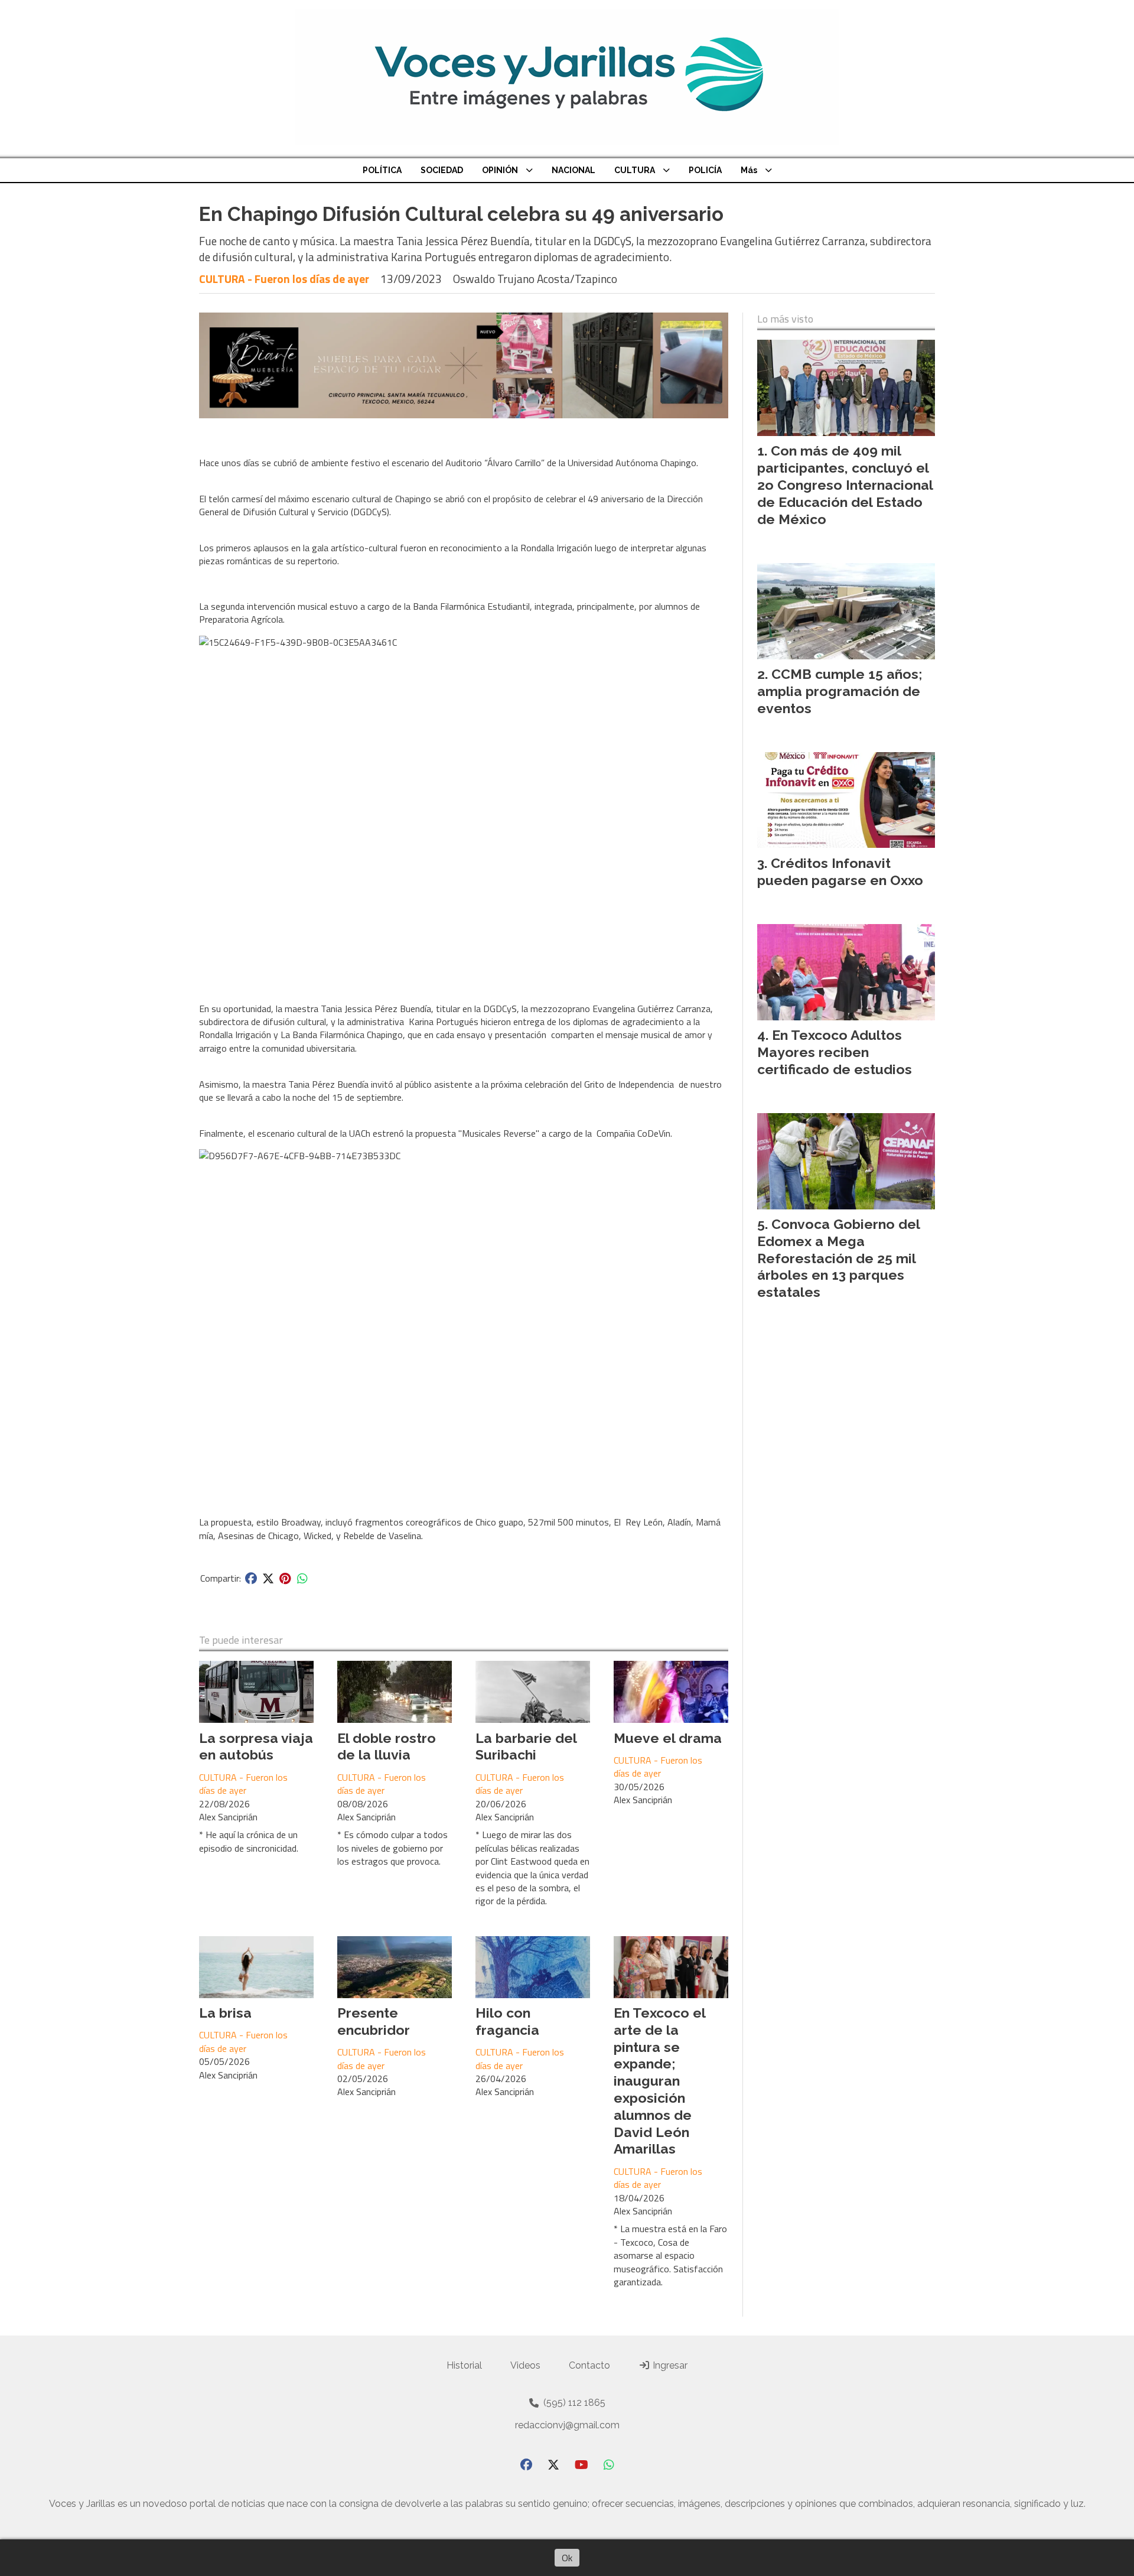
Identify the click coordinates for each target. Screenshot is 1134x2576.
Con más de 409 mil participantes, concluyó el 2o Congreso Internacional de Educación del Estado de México (845, 484)
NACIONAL (573, 170)
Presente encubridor (374, 2021)
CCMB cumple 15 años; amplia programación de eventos (840, 691)
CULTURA (635, 170)
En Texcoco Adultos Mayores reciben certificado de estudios (835, 1052)
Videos (525, 2365)
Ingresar (669, 2365)
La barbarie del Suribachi (526, 1746)
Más (749, 170)
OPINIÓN (500, 170)
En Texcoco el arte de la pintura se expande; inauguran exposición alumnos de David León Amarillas (659, 2081)
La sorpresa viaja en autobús (256, 1746)
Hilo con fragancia (507, 2021)
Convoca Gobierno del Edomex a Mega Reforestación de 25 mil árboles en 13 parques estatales (838, 1258)
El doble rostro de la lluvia (387, 1746)
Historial (464, 2365)
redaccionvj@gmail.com (567, 2425)
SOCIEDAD (442, 170)
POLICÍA (705, 170)
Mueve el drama (668, 1738)
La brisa (225, 2013)
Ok (567, 2558)
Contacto (589, 2365)
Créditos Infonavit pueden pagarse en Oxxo (840, 871)
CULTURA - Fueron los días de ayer (284, 279)
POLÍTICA (382, 170)
